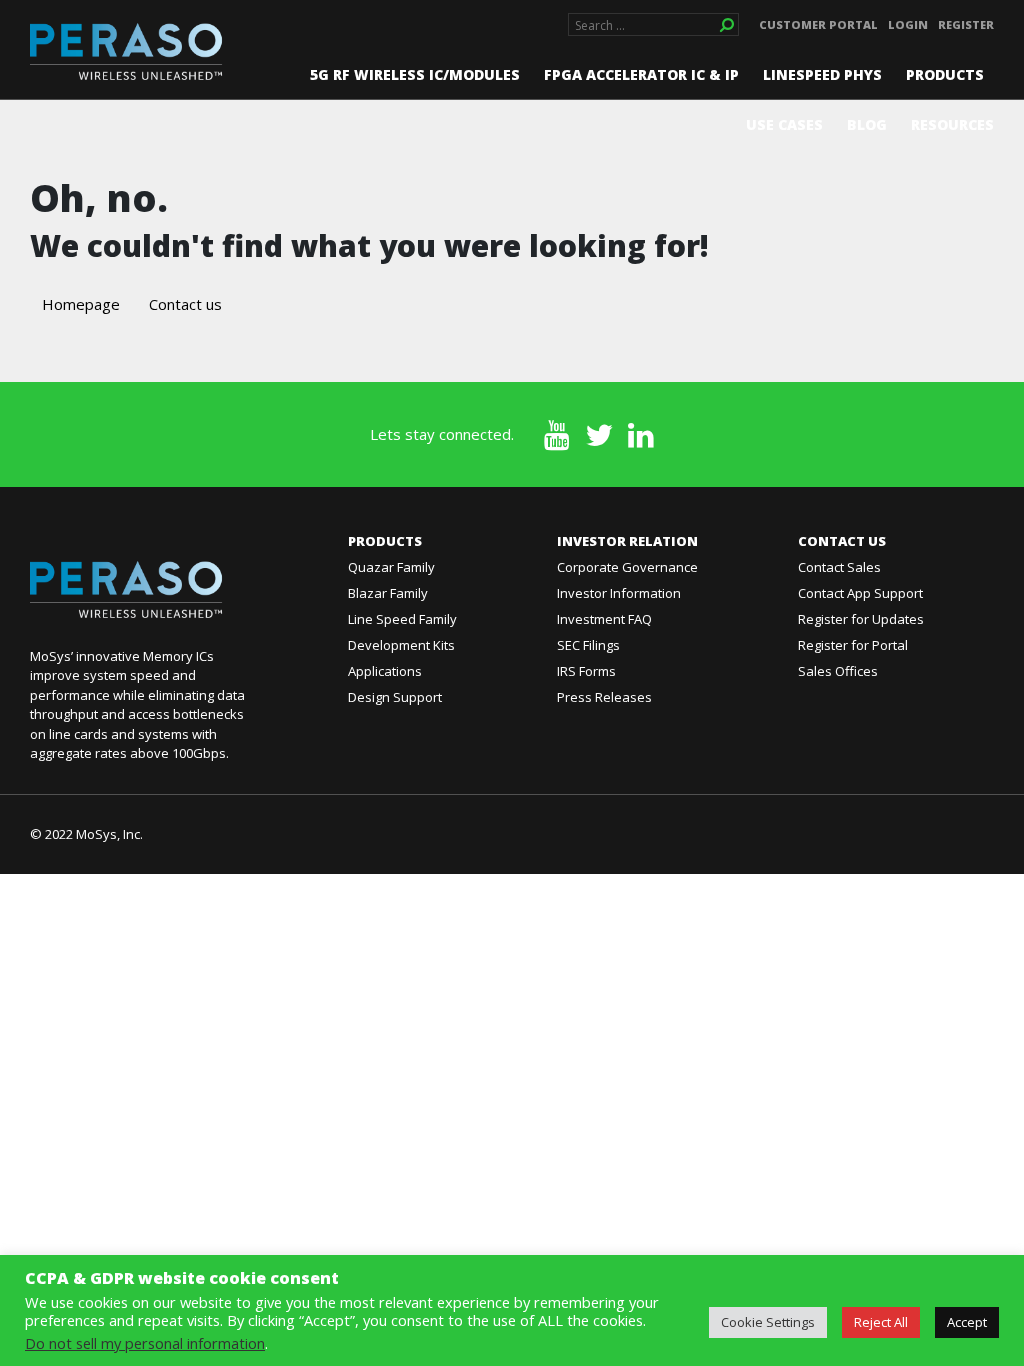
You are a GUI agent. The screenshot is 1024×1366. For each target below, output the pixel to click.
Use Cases (784, 124)
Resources (952, 124)
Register (966, 24)
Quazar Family (391, 567)
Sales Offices (838, 671)
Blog (867, 124)
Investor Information (619, 593)
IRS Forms (586, 671)
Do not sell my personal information (145, 1343)
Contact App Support (860, 593)
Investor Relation (627, 541)
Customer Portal (818, 24)
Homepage (81, 304)
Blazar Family (388, 593)
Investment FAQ (604, 619)
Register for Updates (861, 619)
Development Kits (401, 645)
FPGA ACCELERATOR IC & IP (641, 74)
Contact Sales (839, 567)
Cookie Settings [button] (768, 1322)
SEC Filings (588, 645)
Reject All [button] (881, 1322)
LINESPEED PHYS (822, 74)
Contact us (185, 304)
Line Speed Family (402, 619)
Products (945, 74)
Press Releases (604, 697)
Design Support (395, 697)
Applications (385, 671)
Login (908, 24)
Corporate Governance (627, 567)
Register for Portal (853, 645)
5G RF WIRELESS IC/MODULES (415, 74)
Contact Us (842, 541)
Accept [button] (967, 1322)
